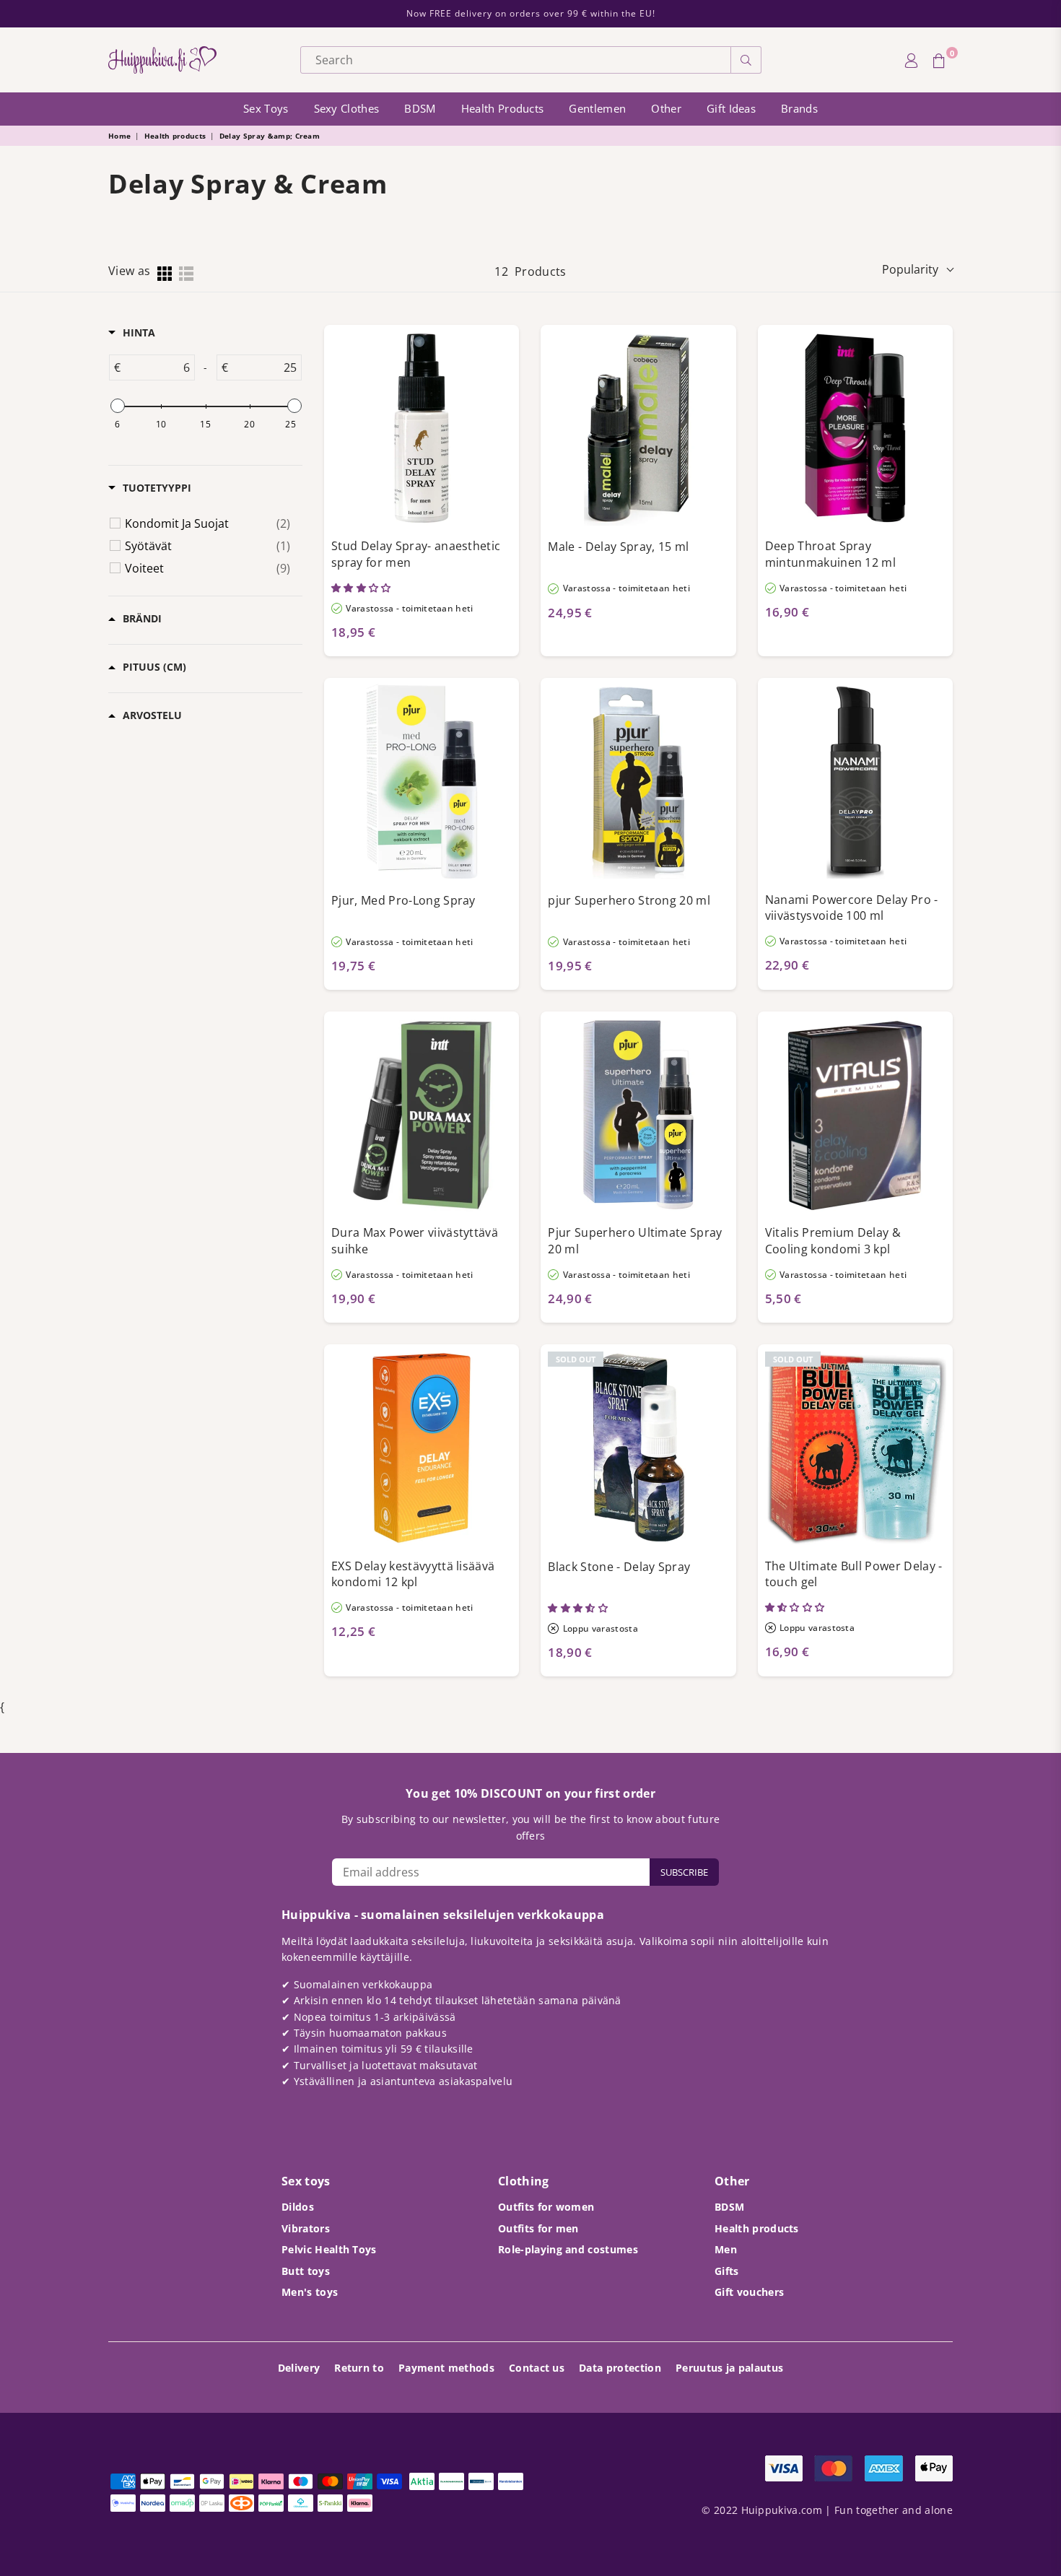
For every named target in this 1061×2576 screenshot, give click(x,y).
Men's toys (310, 2292)
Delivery (299, 2368)
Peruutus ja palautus (729, 2368)
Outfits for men (538, 2228)
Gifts (727, 2271)
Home (119, 136)
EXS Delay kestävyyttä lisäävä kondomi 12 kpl (413, 1574)
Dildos (298, 2207)
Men (726, 2249)
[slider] (117, 406)
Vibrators (306, 2228)
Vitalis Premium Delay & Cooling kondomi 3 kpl (833, 1241)
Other (666, 108)
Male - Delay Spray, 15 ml (618, 547)
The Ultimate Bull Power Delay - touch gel (854, 1574)
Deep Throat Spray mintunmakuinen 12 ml (830, 554)
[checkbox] (208, 523)
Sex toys (266, 108)
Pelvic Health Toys (329, 2249)
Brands (799, 108)
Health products (503, 108)
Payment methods (446, 2368)
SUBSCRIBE (684, 1872)
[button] (362, 588)
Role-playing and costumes (568, 2249)
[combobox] (516, 60)
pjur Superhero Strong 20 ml (629, 900)
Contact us (537, 2368)
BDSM (420, 108)
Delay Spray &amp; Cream (270, 136)
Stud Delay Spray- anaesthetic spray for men (416, 554)
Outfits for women (546, 2207)
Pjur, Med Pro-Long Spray (403, 900)
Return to (359, 2368)
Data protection (620, 2368)
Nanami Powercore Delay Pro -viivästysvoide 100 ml (852, 908)
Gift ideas (731, 108)
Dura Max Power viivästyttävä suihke (415, 1241)
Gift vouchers (749, 2292)
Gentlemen (597, 108)
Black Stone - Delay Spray (619, 1567)
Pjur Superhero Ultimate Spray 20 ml (635, 1241)
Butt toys (306, 2271)
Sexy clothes (347, 108)
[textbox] (157, 367)
